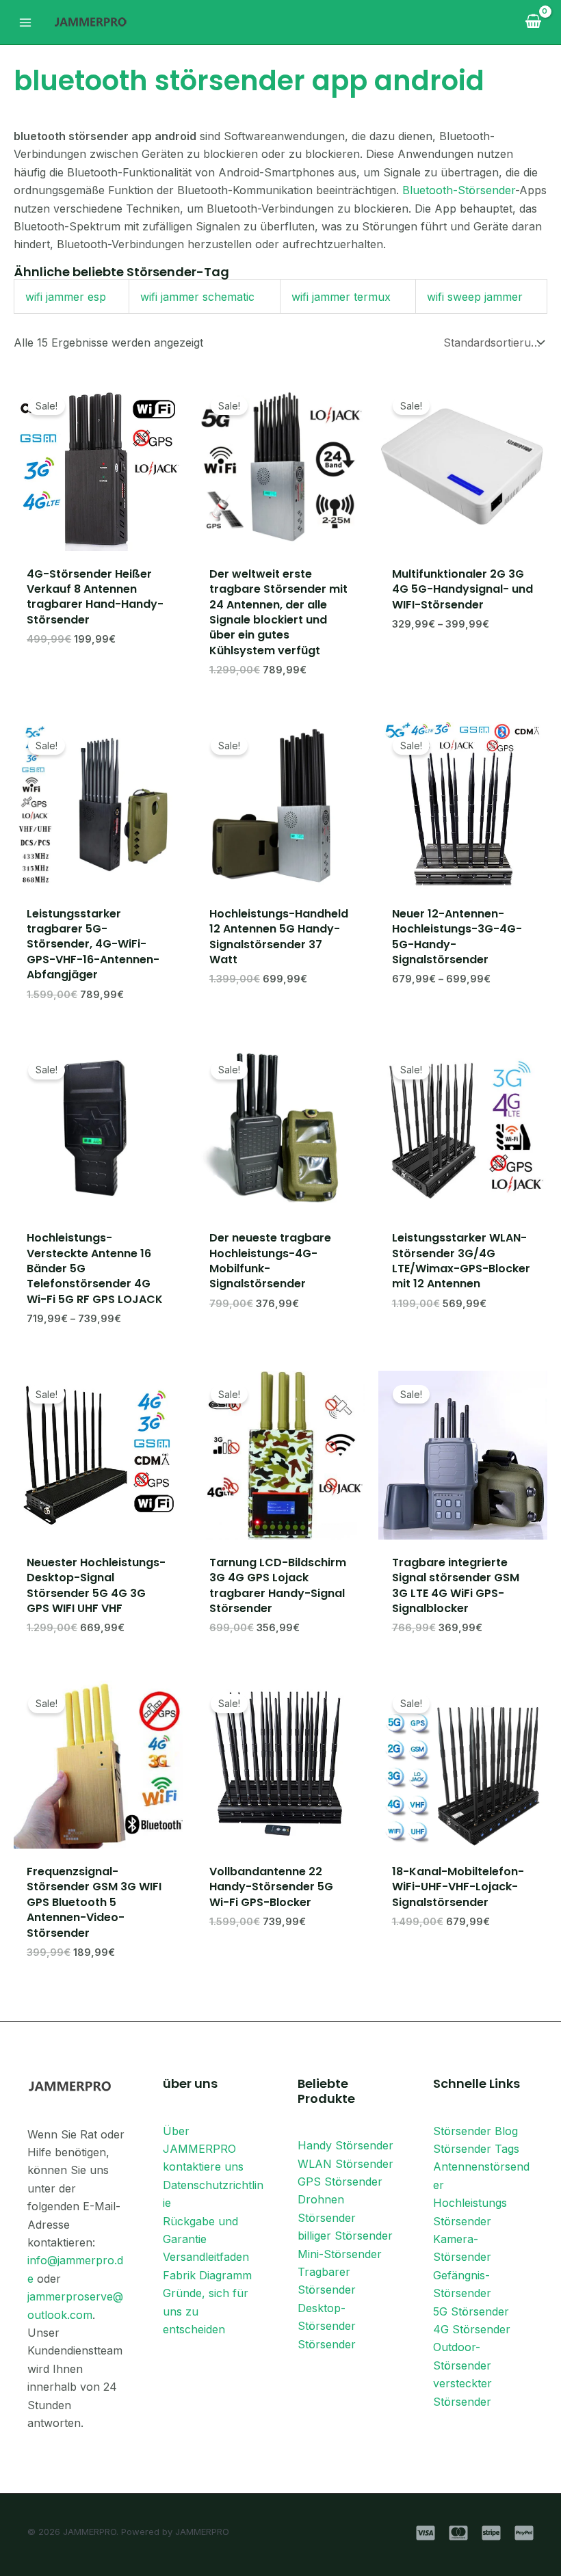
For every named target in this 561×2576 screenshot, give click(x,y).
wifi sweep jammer (475, 297)
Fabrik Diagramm (207, 2275)
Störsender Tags (476, 2149)
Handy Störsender (345, 2145)
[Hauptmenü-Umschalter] (25, 22)
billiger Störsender (345, 2236)
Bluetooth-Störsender (459, 190)
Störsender (327, 2344)
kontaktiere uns (203, 2166)
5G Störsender (471, 2311)
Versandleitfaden (206, 2257)
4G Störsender (472, 2329)
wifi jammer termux (341, 297)
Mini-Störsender (340, 2254)
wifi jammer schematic (197, 297)
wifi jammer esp (66, 297)
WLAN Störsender (345, 2164)
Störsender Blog (475, 2131)
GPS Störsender (340, 2182)
